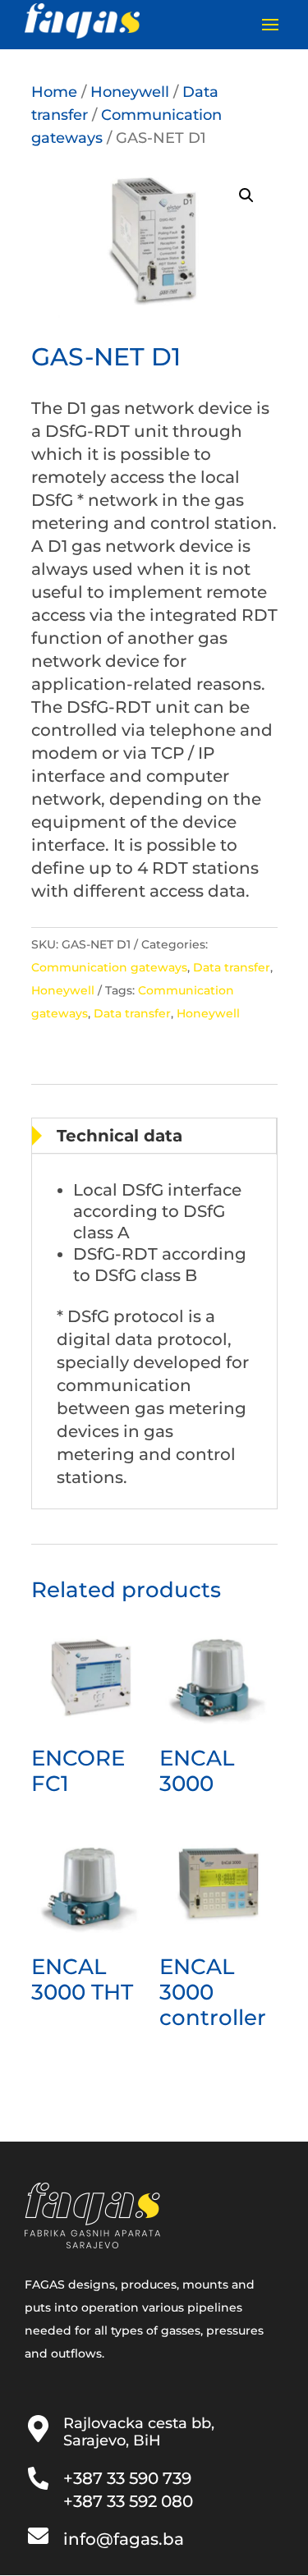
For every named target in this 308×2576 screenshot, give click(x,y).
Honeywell (130, 92)
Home (54, 92)
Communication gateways (109, 967)
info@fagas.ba (124, 2539)
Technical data (120, 1136)
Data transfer (232, 967)
